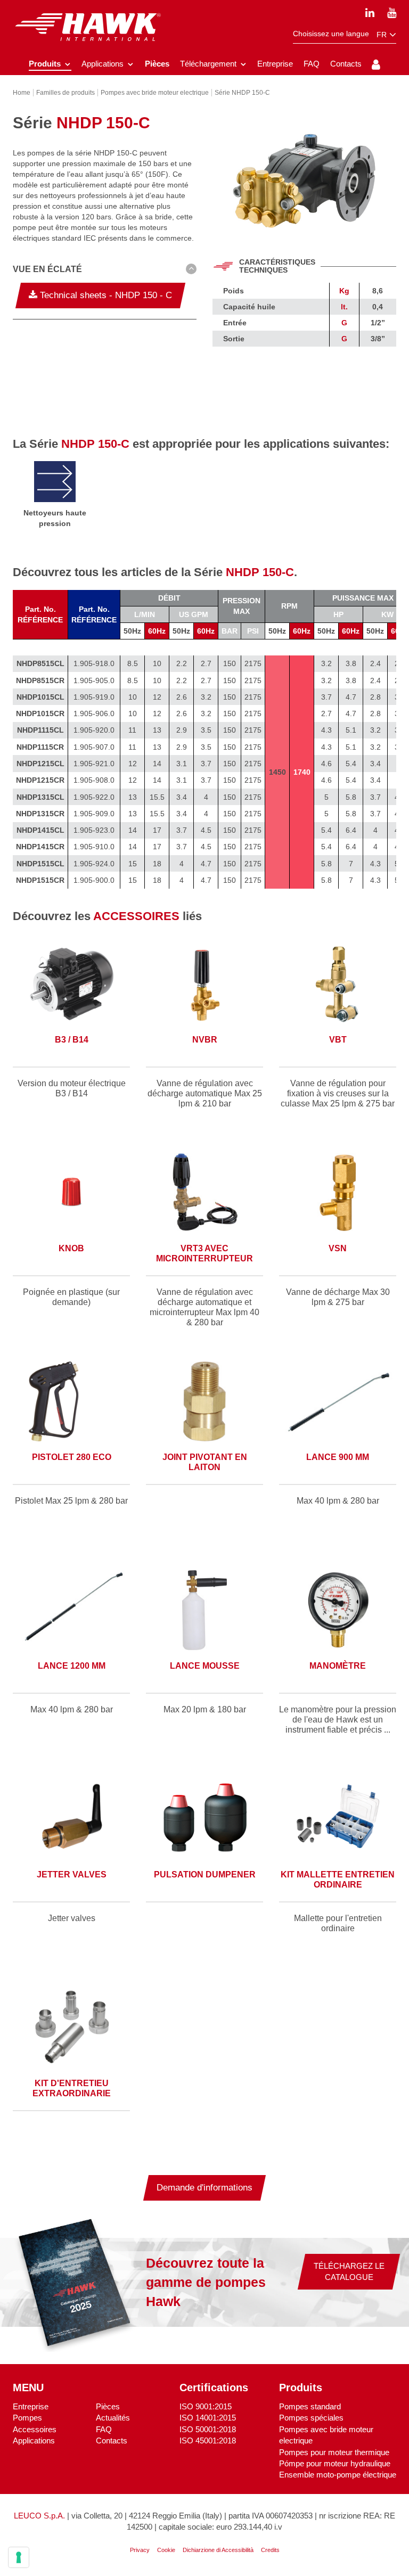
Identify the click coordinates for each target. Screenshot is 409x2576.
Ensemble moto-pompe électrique (338, 2475)
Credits (270, 2550)
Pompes (27, 2418)
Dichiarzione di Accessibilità (218, 2550)
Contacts (112, 2440)
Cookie (166, 2550)
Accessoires (35, 2429)
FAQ (104, 2429)
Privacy (140, 2550)
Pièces (108, 2406)
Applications (34, 2440)
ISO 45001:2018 (208, 2440)
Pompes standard (310, 2406)
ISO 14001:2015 (208, 2418)
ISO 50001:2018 (208, 2429)
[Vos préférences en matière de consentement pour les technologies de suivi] (19, 2557)
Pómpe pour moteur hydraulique (335, 2463)
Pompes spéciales (311, 2418)
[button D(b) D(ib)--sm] (105, 269)
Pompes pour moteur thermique (334, 2452)
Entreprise (31, 2406)
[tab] (105, 271)
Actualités (113, 2418)
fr (383, 35)
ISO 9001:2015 (206, 2406)
